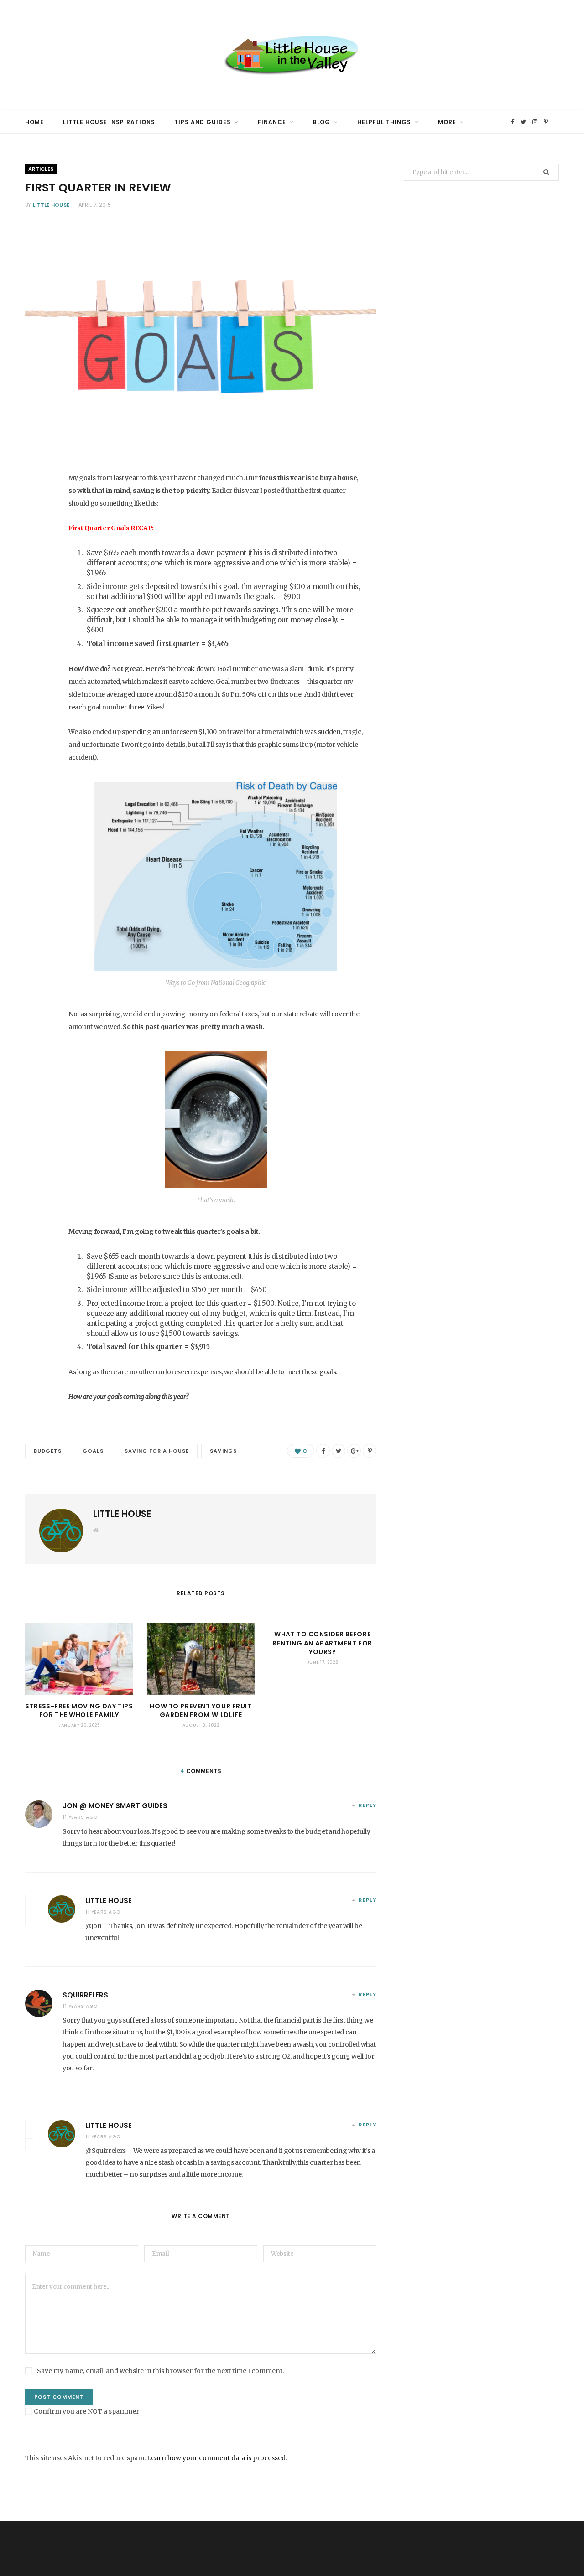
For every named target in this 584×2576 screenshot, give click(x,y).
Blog (322, 122)
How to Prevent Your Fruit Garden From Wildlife (201, 1711)
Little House (51, 205)
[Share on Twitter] (37, 533)
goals (93, 1451)
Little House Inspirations (109, 122)
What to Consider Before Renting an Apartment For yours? (322, 1643)
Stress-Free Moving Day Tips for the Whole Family (79, 1711)
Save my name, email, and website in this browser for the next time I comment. (160, 2371)
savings (223, 1451)
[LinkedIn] (37, 581)
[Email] (37, 605)
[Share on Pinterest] (370, 1451)
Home (34, 122)
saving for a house (157, 1451)
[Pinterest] (37, 557)
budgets (48, 1451)
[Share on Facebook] (37, 509)
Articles (41, 169)
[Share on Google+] (354, 1451)
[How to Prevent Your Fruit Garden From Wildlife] (201, 1659)
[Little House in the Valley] (292, 55)
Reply (368, 1805)
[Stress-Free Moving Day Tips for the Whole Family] (79, 1659)
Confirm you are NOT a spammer (86, 2411)
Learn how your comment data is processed (216, 2458)
